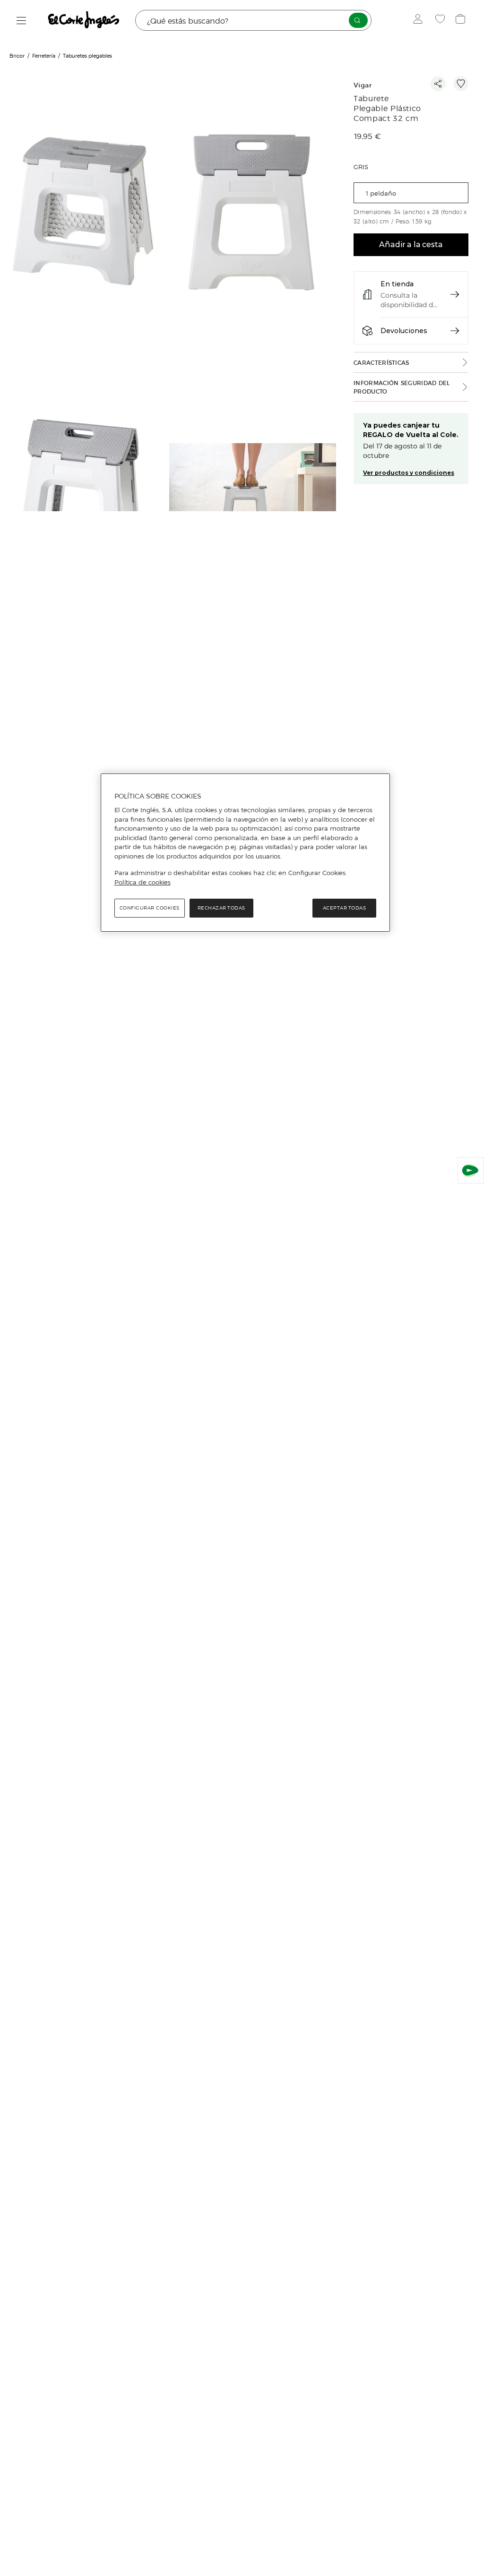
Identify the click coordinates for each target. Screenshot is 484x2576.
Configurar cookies (150, 908)
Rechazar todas (221, 908)
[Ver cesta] (462, 20)
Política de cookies (143, 882)
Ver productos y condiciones (409, 473)
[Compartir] (438, 84)
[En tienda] (455, 294)
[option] (85, 212)
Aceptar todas (345, 908)
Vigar (363, 85)
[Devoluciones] (455, 331)
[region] (245, 853)
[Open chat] (471, 1170)
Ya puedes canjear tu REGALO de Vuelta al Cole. (411, 430)
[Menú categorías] (22, 21)
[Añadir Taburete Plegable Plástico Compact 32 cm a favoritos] (461, 84)
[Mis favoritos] (441, 20)
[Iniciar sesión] (420, 20)
